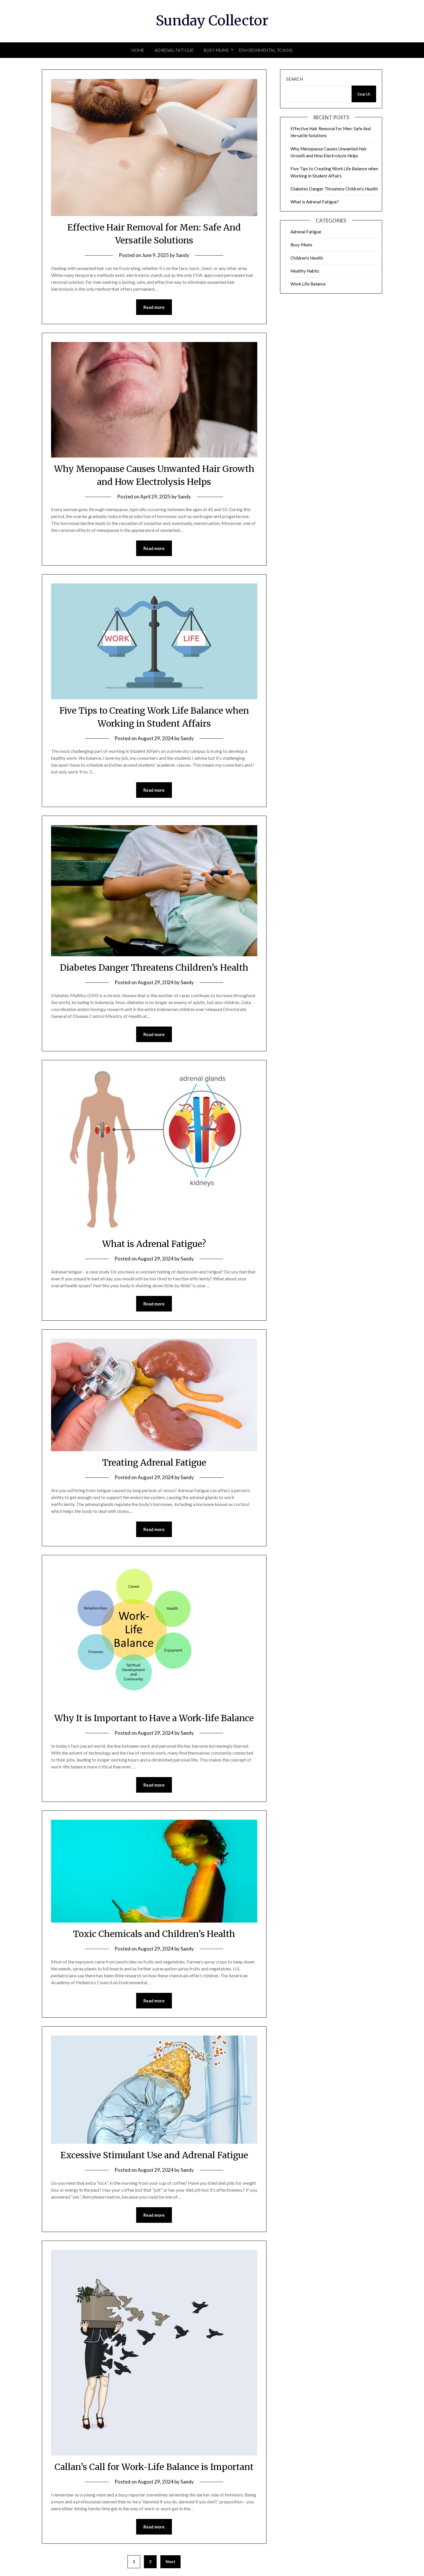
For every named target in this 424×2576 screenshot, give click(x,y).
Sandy (183, 255)
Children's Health (307, 258)
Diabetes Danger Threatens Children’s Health (154, 967)
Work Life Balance (308, 284)
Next (170, 2561)
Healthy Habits (305, 271)
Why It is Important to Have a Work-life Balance (154, 1718)
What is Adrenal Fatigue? (154, 1244)
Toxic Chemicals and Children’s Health (154, 1934)
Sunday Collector (212, 20)
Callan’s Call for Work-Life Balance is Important (154, 2467)
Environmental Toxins (266, 50)
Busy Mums (216, 50)
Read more (154, 307)
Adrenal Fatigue (174, 50)
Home (138, 50)
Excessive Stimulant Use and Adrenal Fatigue (154, 2155)
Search (294, 79)
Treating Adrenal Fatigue (154, 1462)
